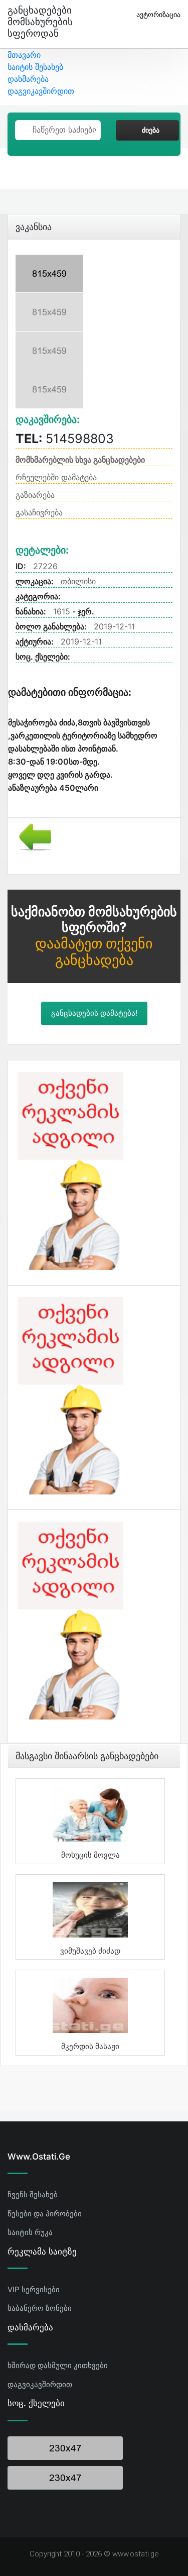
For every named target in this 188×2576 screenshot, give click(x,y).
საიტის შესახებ (35, 67)
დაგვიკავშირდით (41, 91)
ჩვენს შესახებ (33, 2194)
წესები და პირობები (45, 2214)
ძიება (151, 130)
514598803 (65, 439)
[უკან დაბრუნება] (31, 836)
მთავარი (24, 55)
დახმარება (28, 79)
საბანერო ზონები (40, 2308)
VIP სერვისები (34, 2289)
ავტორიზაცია (158, 14)
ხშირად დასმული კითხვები (58, 2365)
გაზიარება (35, 495)
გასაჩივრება (39, 512)
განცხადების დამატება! (94, 1013)
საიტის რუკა (30, 2232)
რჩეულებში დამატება (56, 477)
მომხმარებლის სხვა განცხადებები (80, 460)
